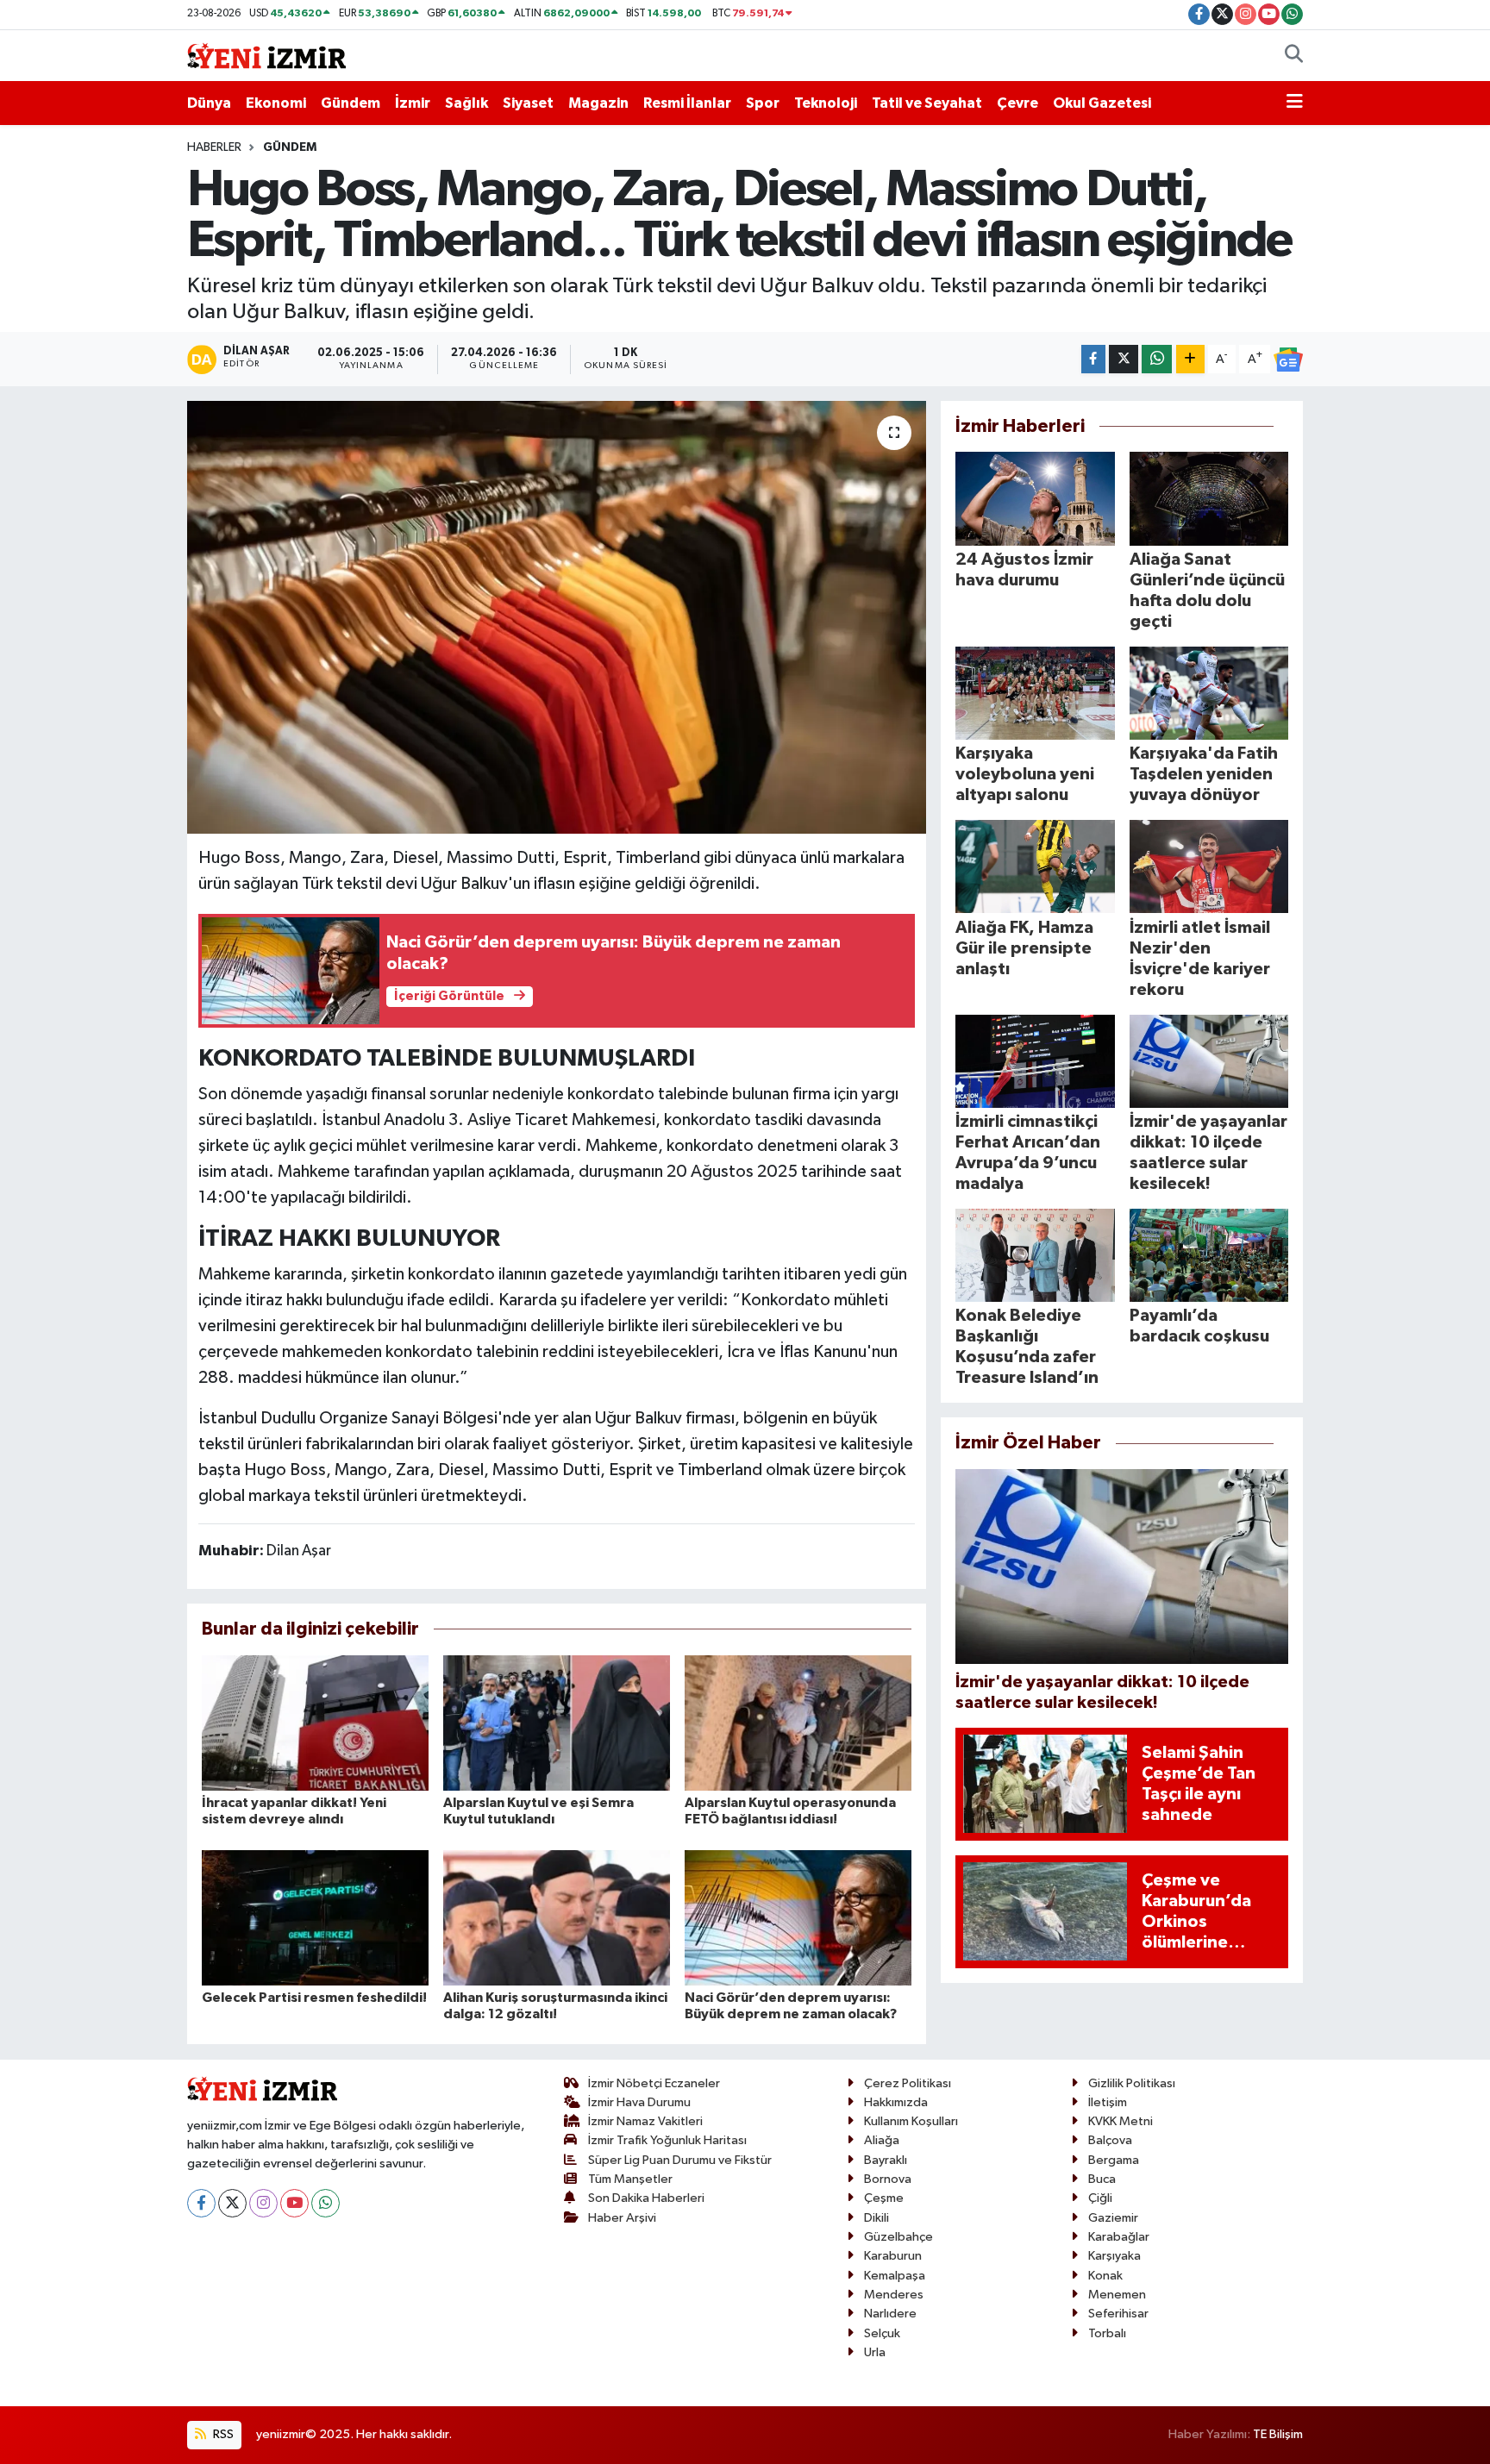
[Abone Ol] (1288, 360)
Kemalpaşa (895, 2276)
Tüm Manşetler (630, 2179)
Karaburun (893, 2256)
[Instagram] (263, 2203)
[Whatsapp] (326, 2203)
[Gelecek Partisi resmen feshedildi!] (315, 1917)
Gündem (351, 103)
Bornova (888, 2179)
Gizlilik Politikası (1132, 2083)
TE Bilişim (1278, 2434)
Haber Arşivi (622, 2218)
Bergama (1114, 2160)
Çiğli (1100, 2198)
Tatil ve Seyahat (927, 103)
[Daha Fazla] (1190, 359)
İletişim (1108, 2102)
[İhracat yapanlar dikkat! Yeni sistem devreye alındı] (315, 1722)
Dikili (876, 2218)
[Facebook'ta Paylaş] (1093, 359)
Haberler (214, 147)
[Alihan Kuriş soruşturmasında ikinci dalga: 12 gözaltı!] (557, 1917)
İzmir (413, 103)
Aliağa (882, 2140)
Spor (763, 103)
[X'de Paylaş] (1124, 359)
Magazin (598, 103)
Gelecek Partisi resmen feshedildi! (314, 1998)
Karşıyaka (1114, 2256)
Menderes (894, 2295)
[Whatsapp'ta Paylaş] (1157, 359)
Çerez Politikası (908, 2083)
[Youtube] (294, 2203)
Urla (875, 2352)
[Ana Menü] (1295, 103)
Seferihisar (1118, 2314)
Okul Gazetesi (1102, 103)
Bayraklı (886, 2160)
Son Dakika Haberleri (646, 2198)
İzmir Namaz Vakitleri (645, 2121)
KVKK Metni (1121, 2121)
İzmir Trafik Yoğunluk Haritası (667, 2140)
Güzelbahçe (898, 2237)
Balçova (1110, 2140)
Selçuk (882, 2333)
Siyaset (528, 103)
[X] (232, 2203)
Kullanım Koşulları (911, 2121)
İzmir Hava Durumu (639, 2102)
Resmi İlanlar (687, 103)
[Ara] (1294, 56)
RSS (222, 2434)
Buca (1102, 2179)
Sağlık (466, 103)
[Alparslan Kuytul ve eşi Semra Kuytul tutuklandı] (557, 1722)
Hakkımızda (896, 2102)
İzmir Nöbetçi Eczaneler (654, 2083)
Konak (1105, 2276)
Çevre (1017, 103)
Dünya (209, 103)
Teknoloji (826, 103)
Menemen (1117, 2295)
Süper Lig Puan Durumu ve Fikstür (680, 2160)
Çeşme (884, 2198)
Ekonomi (276, 103)
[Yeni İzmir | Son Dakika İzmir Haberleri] (266, 55)
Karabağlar (1119, 2237)
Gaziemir (1113, 2218)
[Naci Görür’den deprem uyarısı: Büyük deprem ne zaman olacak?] (798, 1917)
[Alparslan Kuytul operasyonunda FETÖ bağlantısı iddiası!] (798, 1722)
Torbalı (1107, 2333)
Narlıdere (890, 2314)
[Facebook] (201, 2203)
